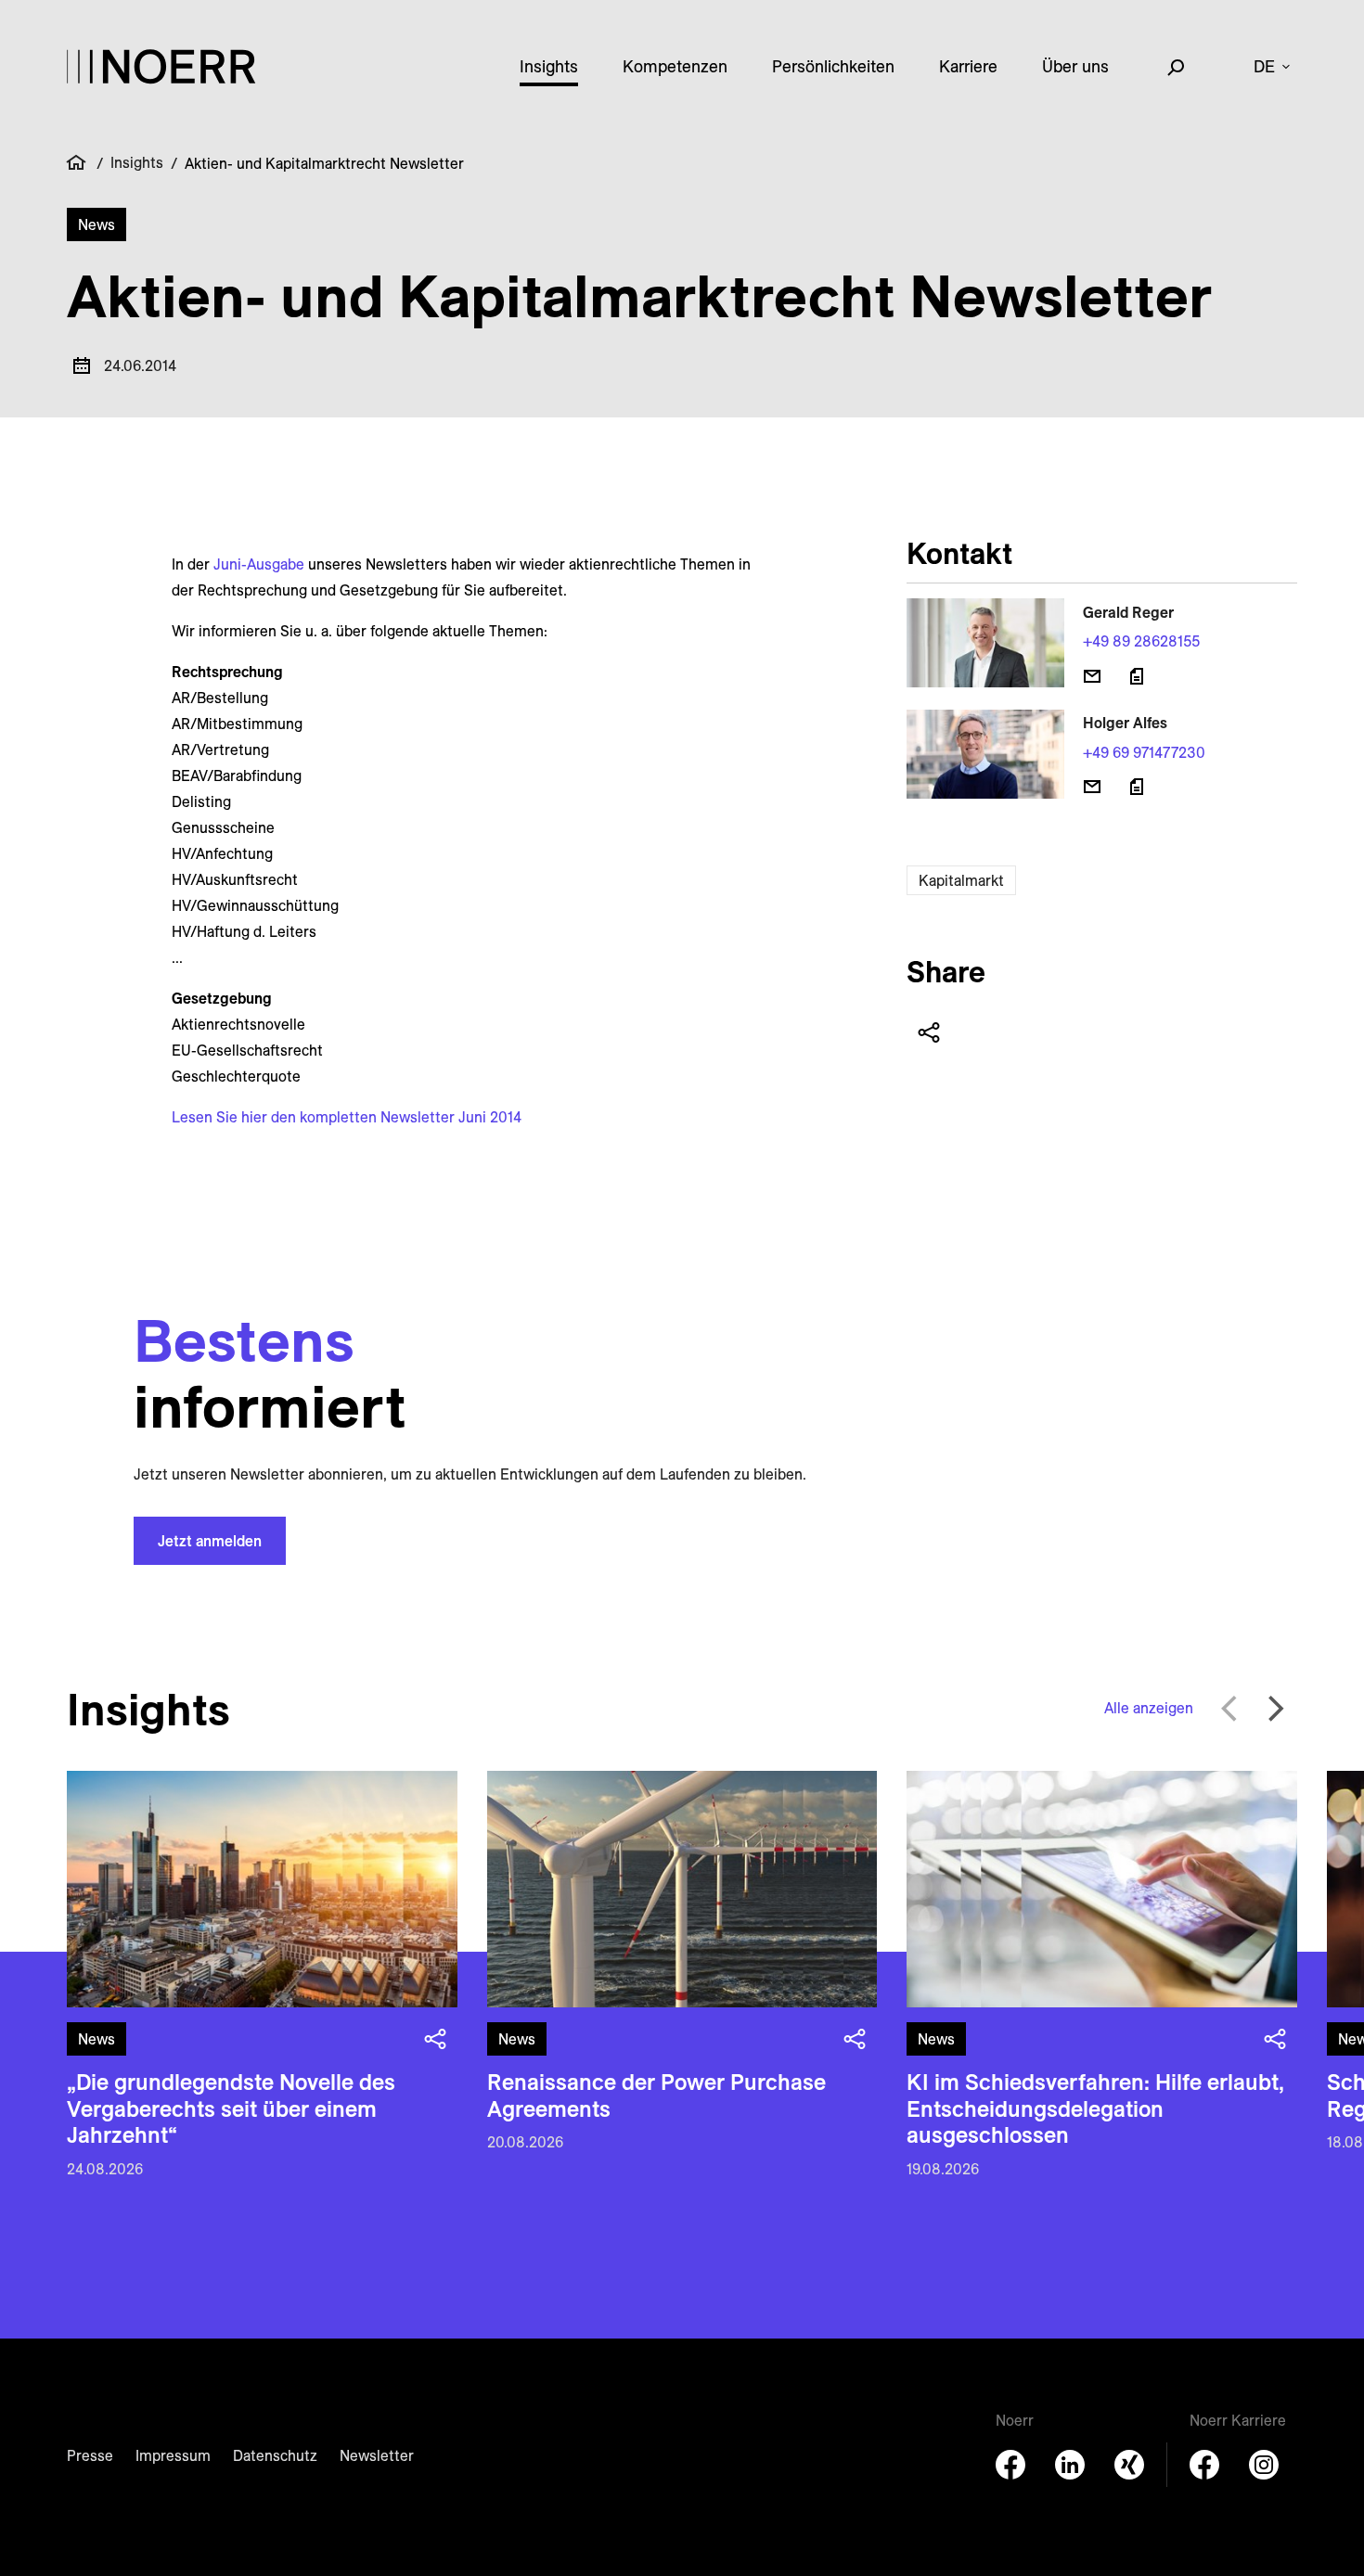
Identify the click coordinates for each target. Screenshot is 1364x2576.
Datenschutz (275, 2455)
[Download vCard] (1137, 676)
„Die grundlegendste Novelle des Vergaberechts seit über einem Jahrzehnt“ (231, 2108)
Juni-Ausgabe (259, 564)
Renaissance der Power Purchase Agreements (656, 2095)
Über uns (1075, 66)
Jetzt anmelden (210, 1541)
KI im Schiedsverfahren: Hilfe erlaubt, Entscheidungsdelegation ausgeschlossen (1095, 2108)
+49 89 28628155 (1141, 641)
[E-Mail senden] (1092, 676)
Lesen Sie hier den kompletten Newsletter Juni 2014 (347, 1117)
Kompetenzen (675, 66)
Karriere (968, 66)
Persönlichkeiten (833, 66)
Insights (549, 66)
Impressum (173, 2455)
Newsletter (377, 2455)
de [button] (1264, 66)
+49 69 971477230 (1144, 752)
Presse (90, 2455)
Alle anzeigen (1149, 1708)
